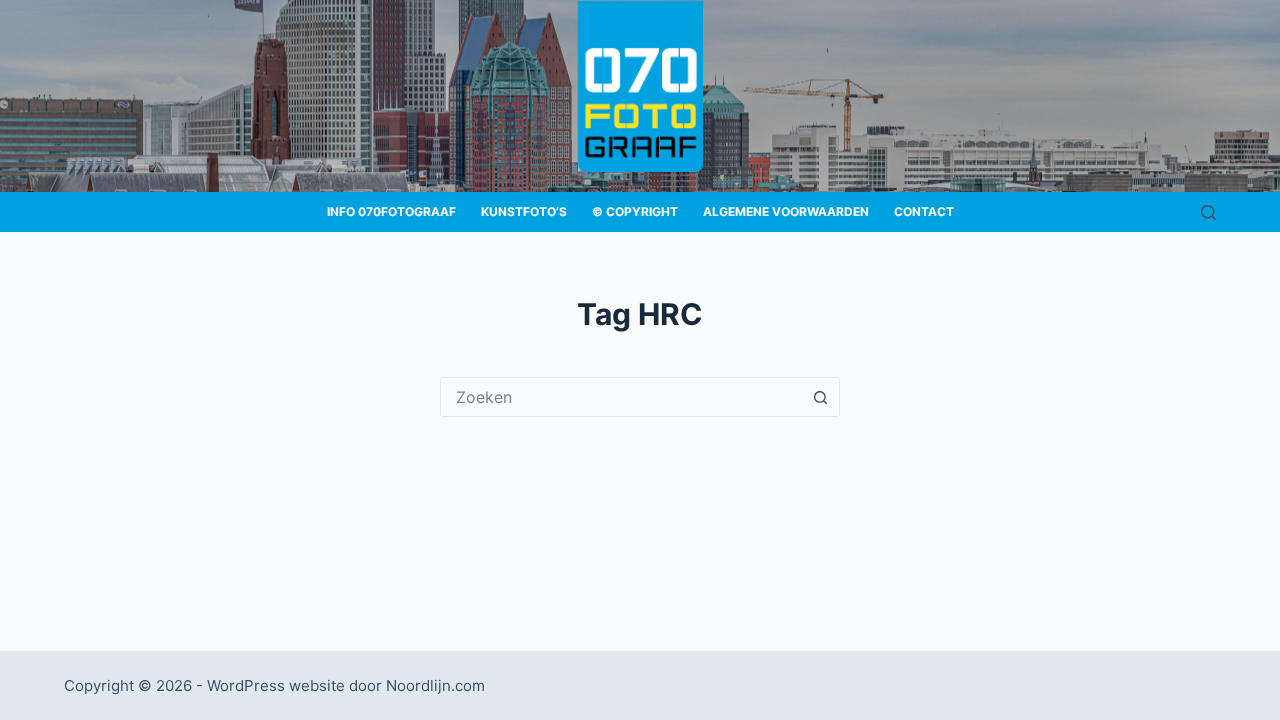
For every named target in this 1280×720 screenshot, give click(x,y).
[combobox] (621, 397)
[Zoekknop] (820, 397)
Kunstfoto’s (524, 211)
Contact (924, 211)
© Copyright (635, 211)
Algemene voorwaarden (786, 211)
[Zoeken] (1208, 212)
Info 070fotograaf (391, 211)
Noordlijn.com (435, 685)
